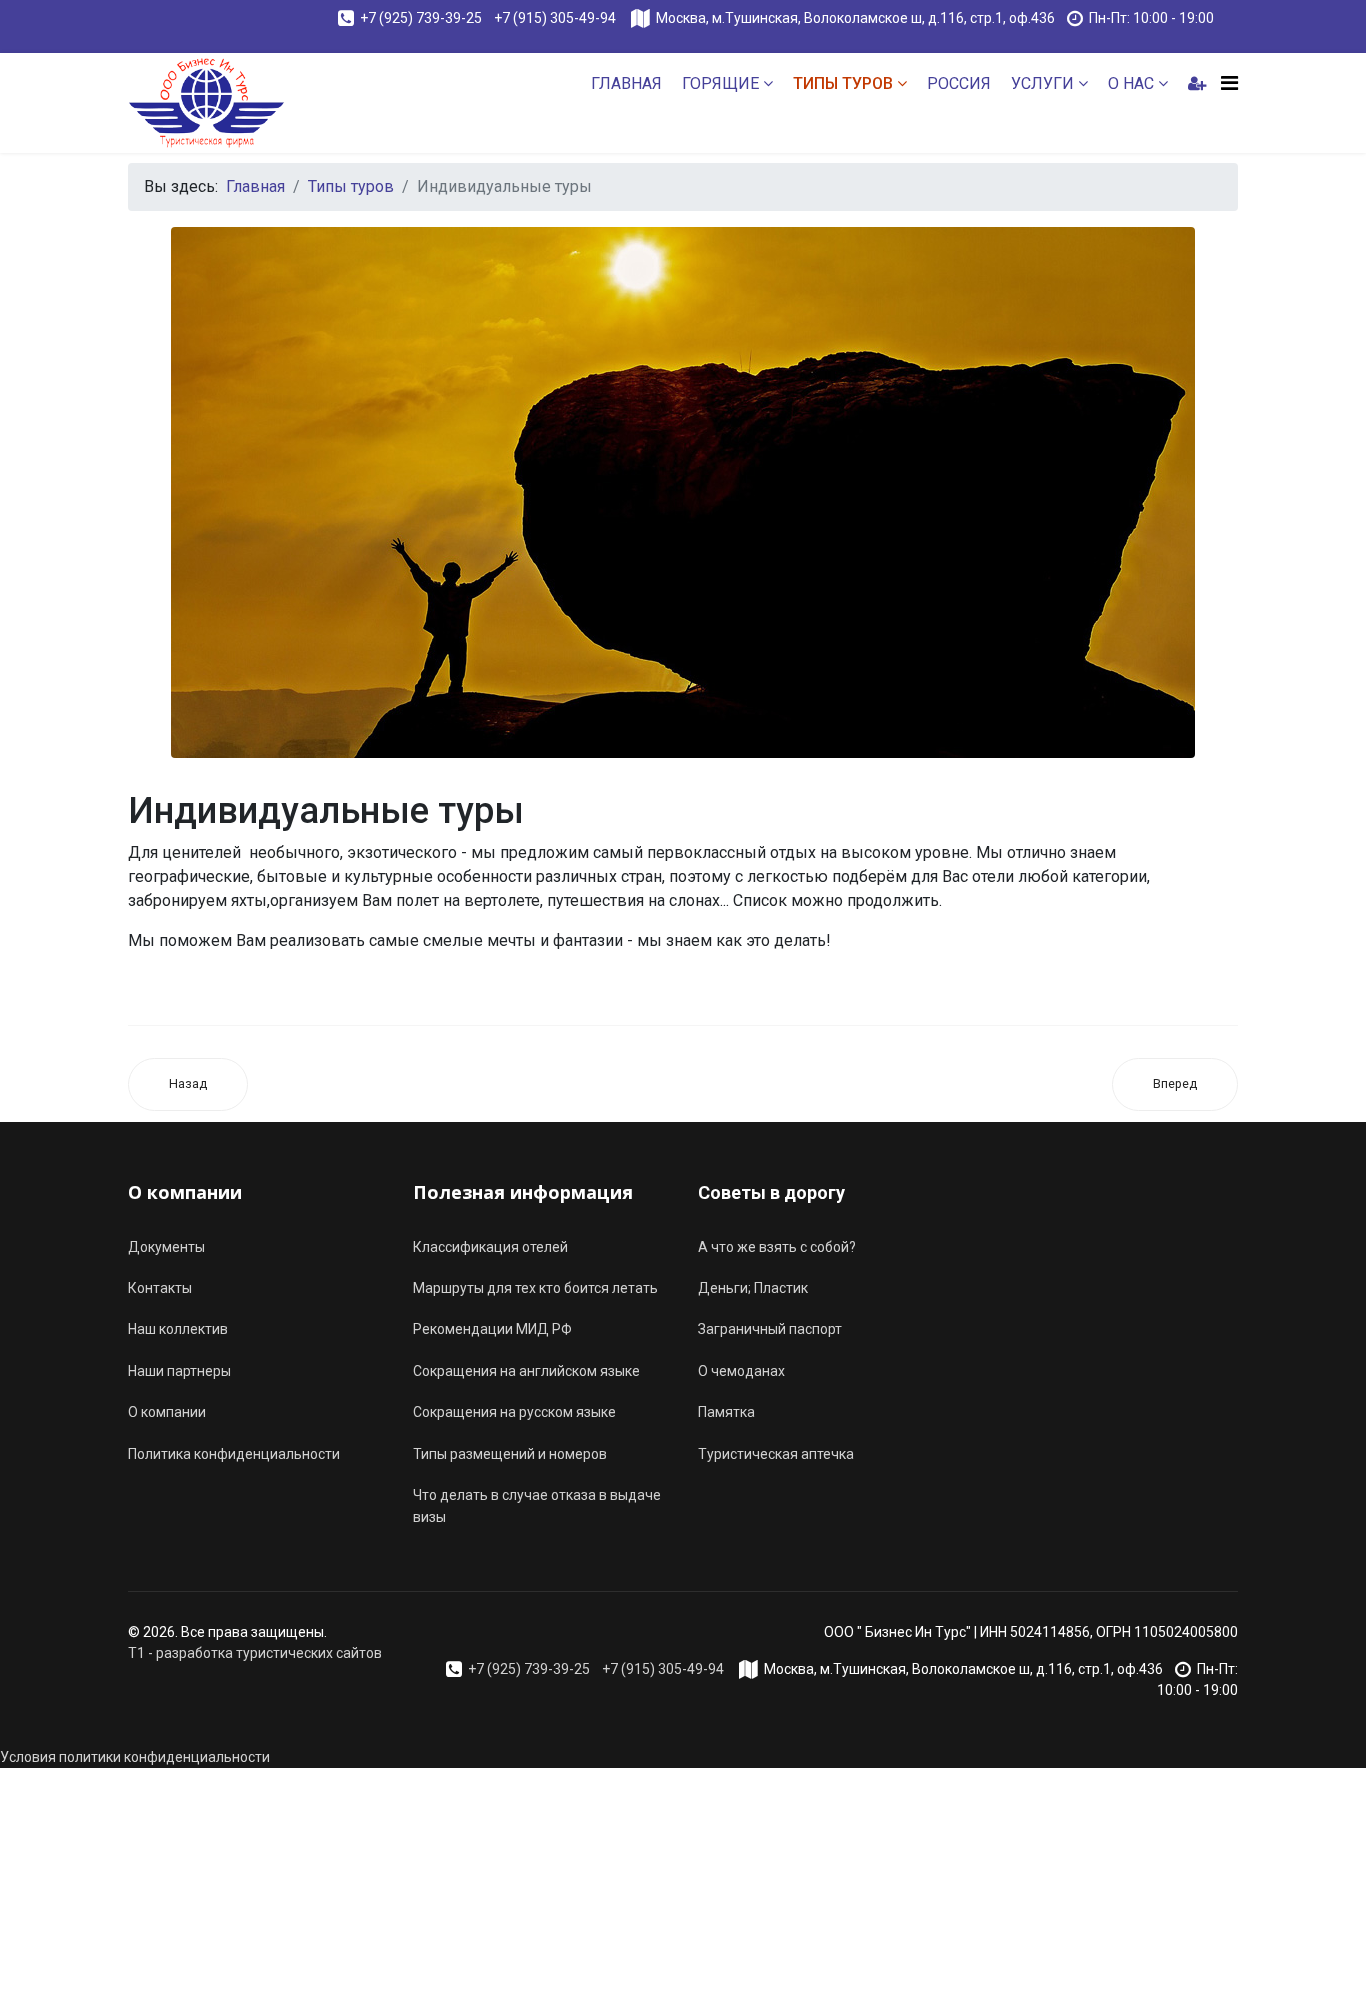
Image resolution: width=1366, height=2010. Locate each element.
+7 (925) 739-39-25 (421, 18)
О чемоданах (741, 1371)
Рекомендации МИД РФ (492, 1329)
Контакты (160, 1288)
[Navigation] (1229, 83)
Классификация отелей (490, 1247)
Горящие (720, 83)
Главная (626, 83)
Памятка (726, 1412)
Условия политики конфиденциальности (135, 1757)
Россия (959, 83)
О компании (167, 1412)
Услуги (1042, 83)
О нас (1131, 83)
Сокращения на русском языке (514, 1412)
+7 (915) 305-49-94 (556, 18)
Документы (166, 1247)
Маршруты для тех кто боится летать (535, 1288)
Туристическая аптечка (776, 1454)
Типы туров (843, 83)
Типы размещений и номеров (510, 1454)
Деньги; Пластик (753, 1288)
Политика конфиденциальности (234, 1454)
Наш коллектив (178, 1329)
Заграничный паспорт (770, 1329)
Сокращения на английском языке (526, 1371)
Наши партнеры (179, 1371)
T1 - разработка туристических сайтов (255, 1653)
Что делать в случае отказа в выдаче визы (537, 1506)
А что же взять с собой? (777, 1247)
